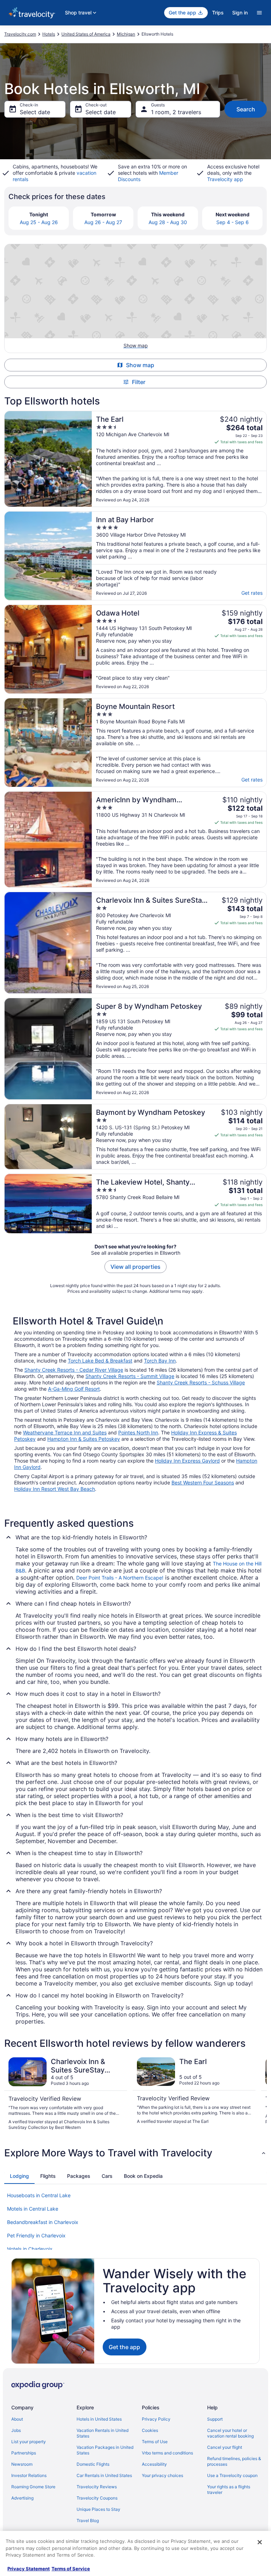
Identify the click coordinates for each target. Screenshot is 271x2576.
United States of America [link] (86, 34)
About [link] (17, 2419)
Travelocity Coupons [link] (97, 2498)
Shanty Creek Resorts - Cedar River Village (74, 1370)
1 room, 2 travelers (176, 112)
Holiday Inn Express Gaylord (187, 1461)
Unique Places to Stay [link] (98, 2509)
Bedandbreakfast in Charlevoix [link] (43, 2222)
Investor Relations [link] (29, 2475)
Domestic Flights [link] (93, 2464)
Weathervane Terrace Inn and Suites (65, 1432)
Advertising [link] (22, 2498)
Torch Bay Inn (160, 1361)
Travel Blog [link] (88, 2521)
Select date (35, 112)
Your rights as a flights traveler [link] (229, 2489)
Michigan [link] (126, 34)
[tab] (19, 2176)
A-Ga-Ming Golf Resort (74, 1389)
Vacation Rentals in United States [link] (103, 2433)
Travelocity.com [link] (20, 34)
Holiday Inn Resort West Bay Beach (55, 1489)
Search (246, 109)
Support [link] (215, 2419)
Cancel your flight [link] (225, 2447)
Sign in (240, 13)
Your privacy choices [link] (162, 2475)
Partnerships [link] (24, 2453)
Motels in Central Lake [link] (33, 2209)
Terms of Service (71, 2569)
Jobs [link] (16, 2430)
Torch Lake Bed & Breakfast (100, 1361)
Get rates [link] (252, 593)
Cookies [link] (150, 2430)
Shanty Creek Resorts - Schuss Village (201, 1382)
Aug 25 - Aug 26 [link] (39, 222)
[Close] (260, 2542)
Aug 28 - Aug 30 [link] (168, 222)
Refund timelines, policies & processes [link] (234, 2461)
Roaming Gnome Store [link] (33, 2487)
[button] (135, 2153)
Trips (218, 13)
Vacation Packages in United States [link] (105, 2450)
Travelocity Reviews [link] (97, 2487)
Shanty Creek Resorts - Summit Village (130, 1376)
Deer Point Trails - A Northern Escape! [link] (120, 1578)
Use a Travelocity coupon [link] (232, 2475)
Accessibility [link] (154, 2464)
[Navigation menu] (259, 13)
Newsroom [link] (22, 2464)
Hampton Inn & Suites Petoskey (84, 1439)
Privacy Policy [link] (156, 2419)
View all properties (135, 1267)
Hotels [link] (49, 34)
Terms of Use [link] (155, 2442)
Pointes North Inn (138, 1432)
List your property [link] (29, 2442)
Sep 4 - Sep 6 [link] (233, 222)
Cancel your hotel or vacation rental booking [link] (230, 2433)
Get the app (124, 2347)
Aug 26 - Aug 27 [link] (103, 222)
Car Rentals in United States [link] (104, 2475)
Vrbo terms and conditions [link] (167, 2453)
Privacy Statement (29, 2569)
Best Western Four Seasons (203, 1482)
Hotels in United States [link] (99, 2419)
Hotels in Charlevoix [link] (30, 2249)
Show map (140, 365)
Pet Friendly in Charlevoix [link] (36, 2235)
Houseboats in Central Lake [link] (39, 2195)
